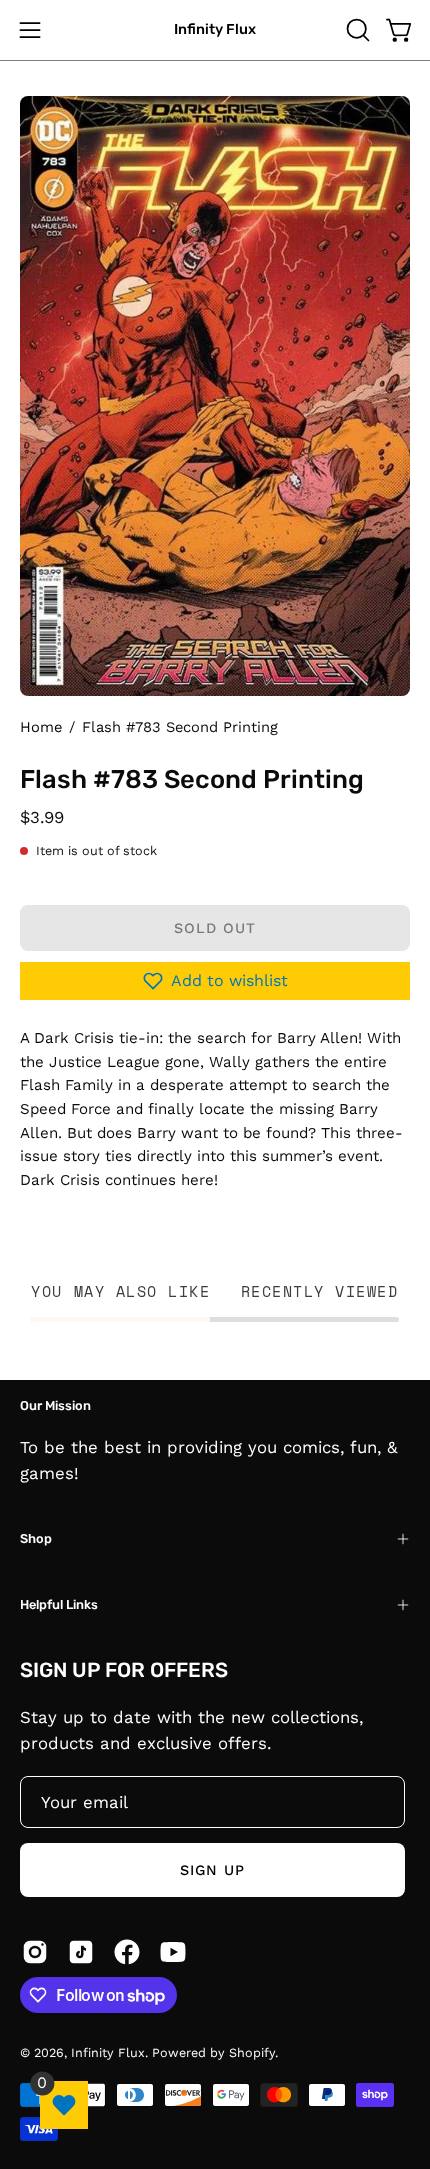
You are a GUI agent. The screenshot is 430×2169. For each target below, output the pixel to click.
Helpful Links (59, 1604)
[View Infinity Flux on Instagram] (35, 1952)
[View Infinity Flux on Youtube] (173, 1952)
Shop (36, 1538)
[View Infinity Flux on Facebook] (127, 1952)
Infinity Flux (215, 29)
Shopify (252, 2052)
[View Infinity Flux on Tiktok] (81, 1952)
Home (41, 727)
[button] (356, 30)
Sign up (213, 1870)
